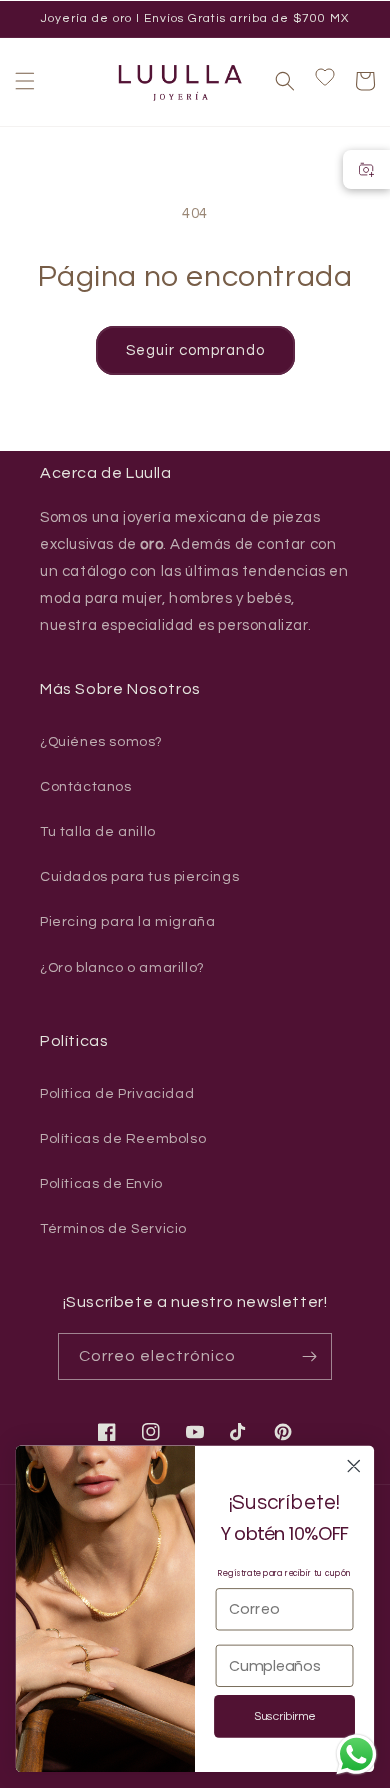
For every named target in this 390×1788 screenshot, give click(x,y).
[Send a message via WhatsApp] (356, 1754)
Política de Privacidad (117, 1094)
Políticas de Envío (101, 1184)
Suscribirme (285, 1717)
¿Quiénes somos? (101, 742)
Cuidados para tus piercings (139, 877)
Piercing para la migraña (127, 922)
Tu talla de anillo (98, 832)
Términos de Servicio (113, 1229)
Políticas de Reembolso (123, 1139)
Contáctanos (86, 787)
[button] (25, 81)
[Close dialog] (354, 1466)
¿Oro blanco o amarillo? (122, 968)
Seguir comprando (195, 350)
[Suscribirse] (309, 1356)
